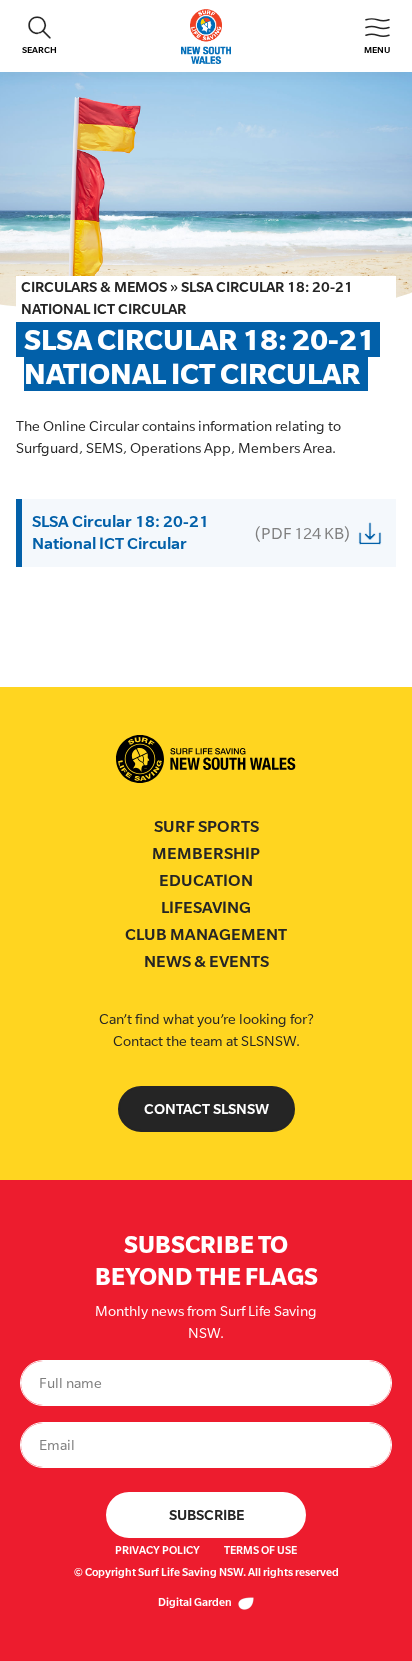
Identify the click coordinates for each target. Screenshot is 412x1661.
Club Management (206, 934)
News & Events (206, 961)
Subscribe (206, 1514)
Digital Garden (196, 1602)
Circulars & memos (94, 286)
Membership (206, 853)
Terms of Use (260, 1550)
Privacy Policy (157, 1550)
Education (206, 880)
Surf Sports (206, 826)
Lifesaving (206, 907)
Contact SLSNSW (206, 1108)
